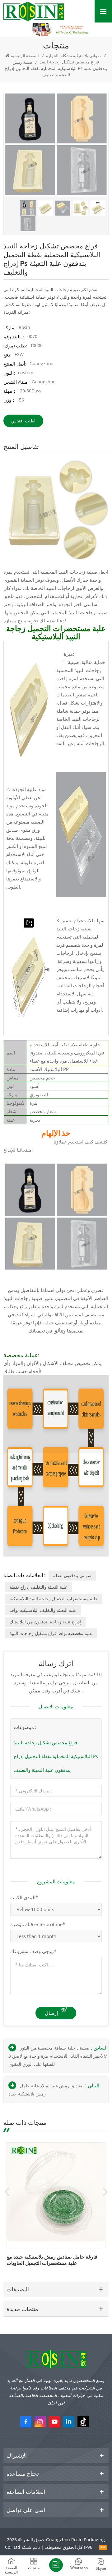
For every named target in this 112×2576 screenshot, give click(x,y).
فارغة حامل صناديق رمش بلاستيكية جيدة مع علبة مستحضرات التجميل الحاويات (52, 2260)
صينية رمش (23, 62)
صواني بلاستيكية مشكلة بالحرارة (73, 56)
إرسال (51, 2013)
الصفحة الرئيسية (25, 56)
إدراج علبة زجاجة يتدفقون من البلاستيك (45, 1622)
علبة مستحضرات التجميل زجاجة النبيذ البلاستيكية (54, 1599)
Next (105, 2192)
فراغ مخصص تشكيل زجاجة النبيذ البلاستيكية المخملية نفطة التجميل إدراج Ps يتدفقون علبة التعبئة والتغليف (56, 1756)
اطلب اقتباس (23, 421)
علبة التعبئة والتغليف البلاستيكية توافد (43, 1610)
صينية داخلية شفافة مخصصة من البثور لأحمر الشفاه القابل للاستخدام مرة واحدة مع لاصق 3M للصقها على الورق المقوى (58, 2056)
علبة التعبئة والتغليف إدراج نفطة (39, 1587)
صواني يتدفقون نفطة (72, 1575)
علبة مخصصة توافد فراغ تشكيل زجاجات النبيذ (51, 1633)
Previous (7, 2192)
